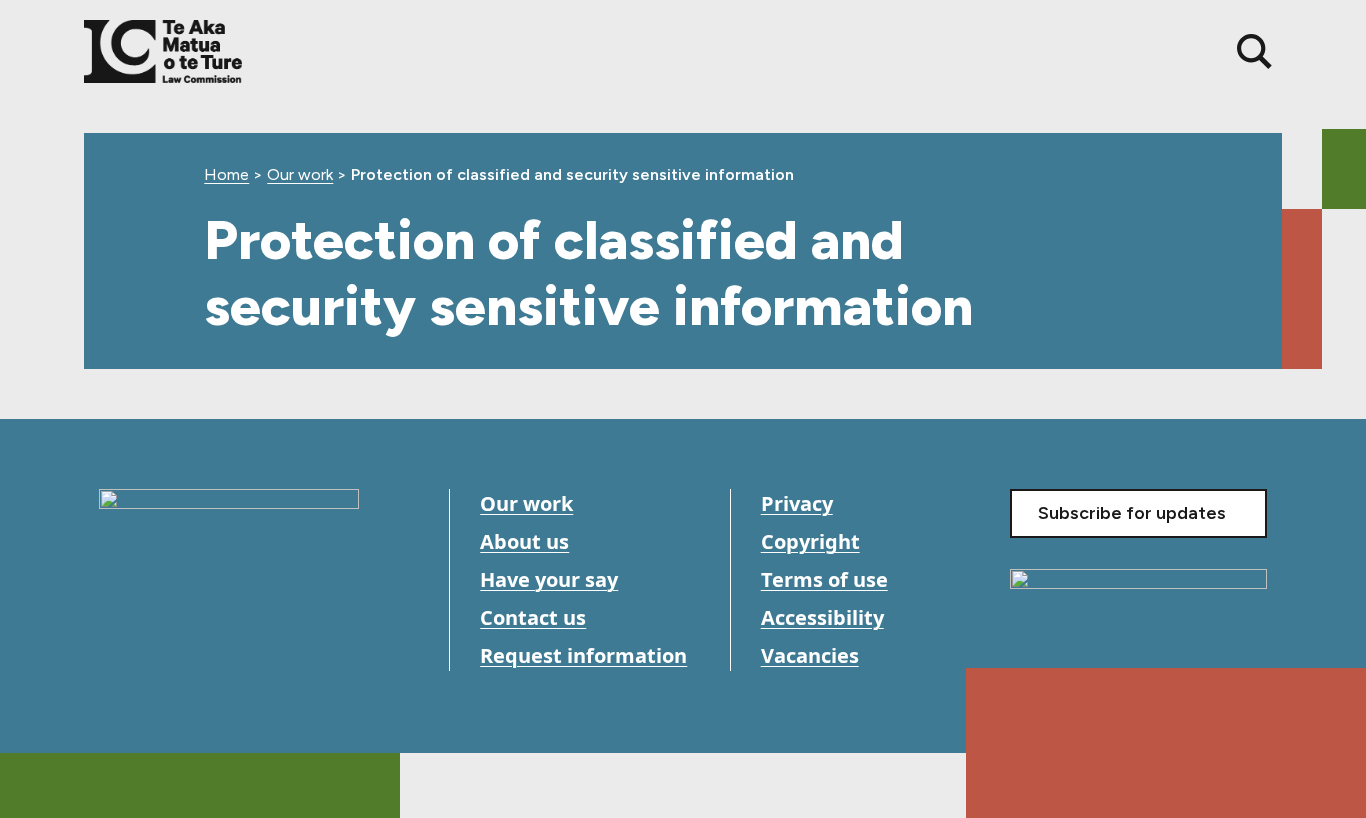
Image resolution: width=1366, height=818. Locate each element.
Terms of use (824, 579)
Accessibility (822, 617)
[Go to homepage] (229, 541)
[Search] (1254, 51)
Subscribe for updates (1132, 513)
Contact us (533, 617)
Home (226, 174)
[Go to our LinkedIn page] (206, 655)
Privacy (797, 503)
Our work (300, 174)
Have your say (549, 579)
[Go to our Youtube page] (161, 655)
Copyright (810, 541)
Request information (583, 655)
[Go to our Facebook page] (116, 655)
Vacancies (810, 655)
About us (524, 541)
